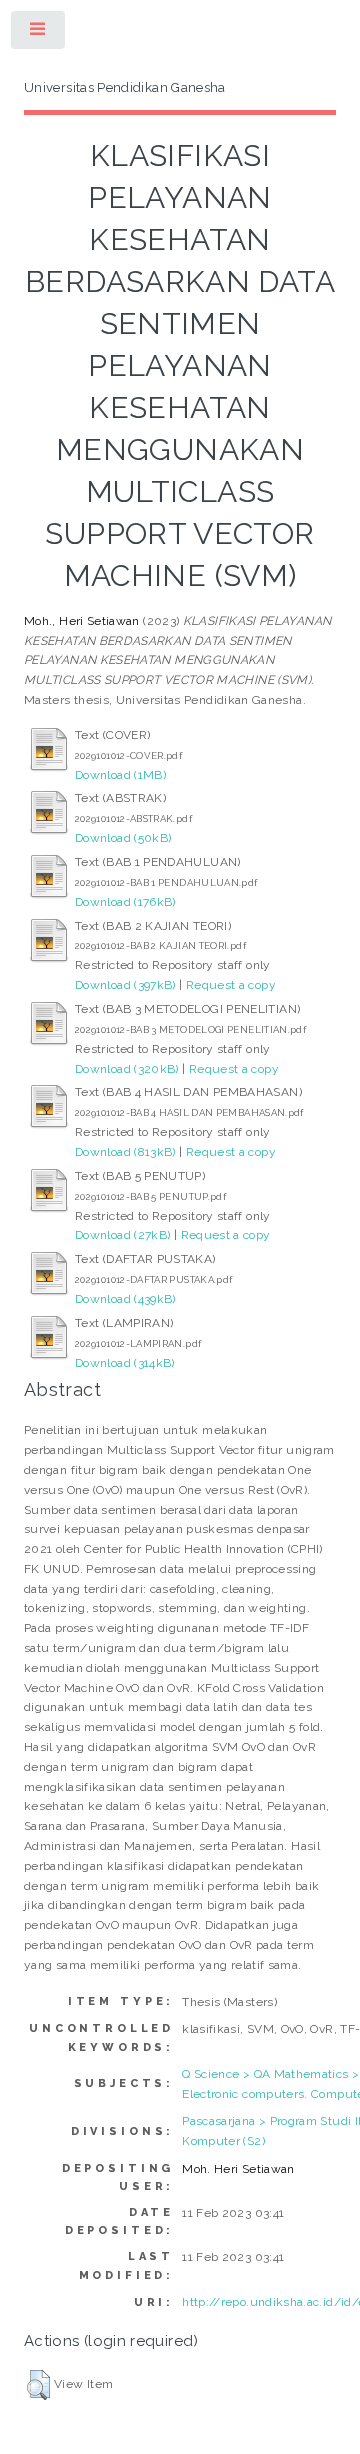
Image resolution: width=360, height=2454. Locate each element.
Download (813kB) (125, 1152)
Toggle (39, 34)
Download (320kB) (127, 1069)
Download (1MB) (120, 775)
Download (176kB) (125, 902)
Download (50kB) (123, 838)
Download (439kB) (125, 1299)
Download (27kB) (122, 1235)
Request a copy (231, 985)
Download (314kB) (125, 1363)
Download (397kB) (125, 985)
